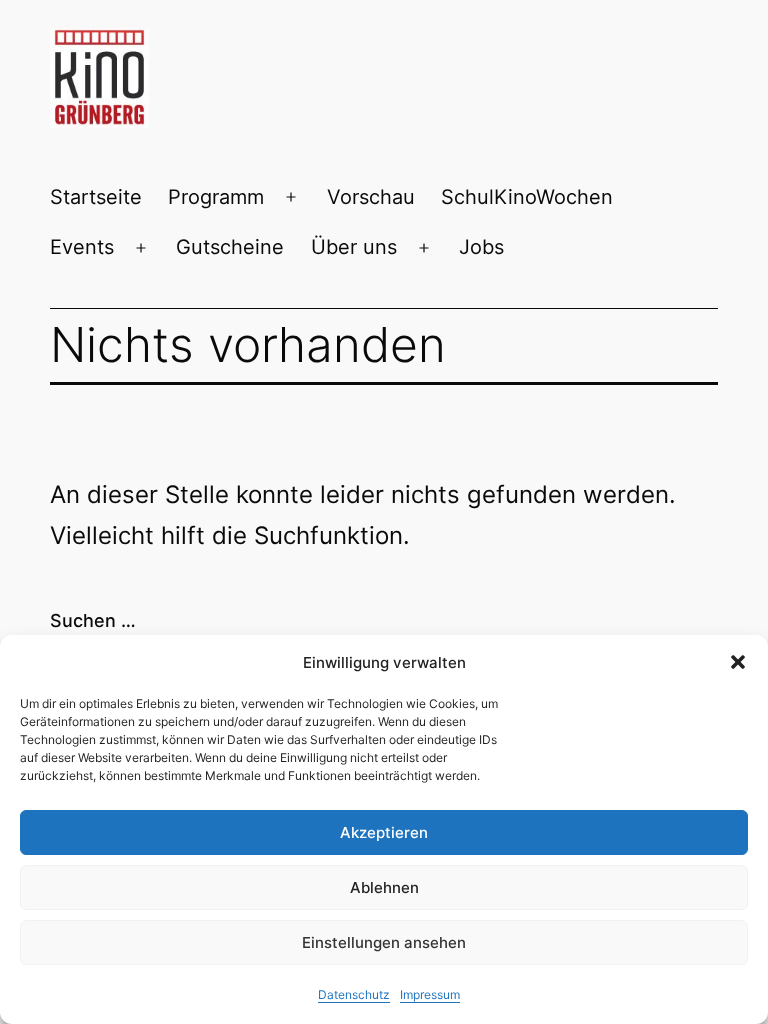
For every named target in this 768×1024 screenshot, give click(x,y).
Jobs (481, 247)
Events (82, 247)
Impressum (430, 994)
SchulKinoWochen (527, 197)
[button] (738, 662)
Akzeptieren (384, 832)
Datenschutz (354, 994)
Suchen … (93, 620)
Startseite (96, 197)
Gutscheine (230, 247)
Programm (216, 197)
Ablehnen (384, 887)
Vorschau (371, 197)
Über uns (354, 247)
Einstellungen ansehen (384, 942)
